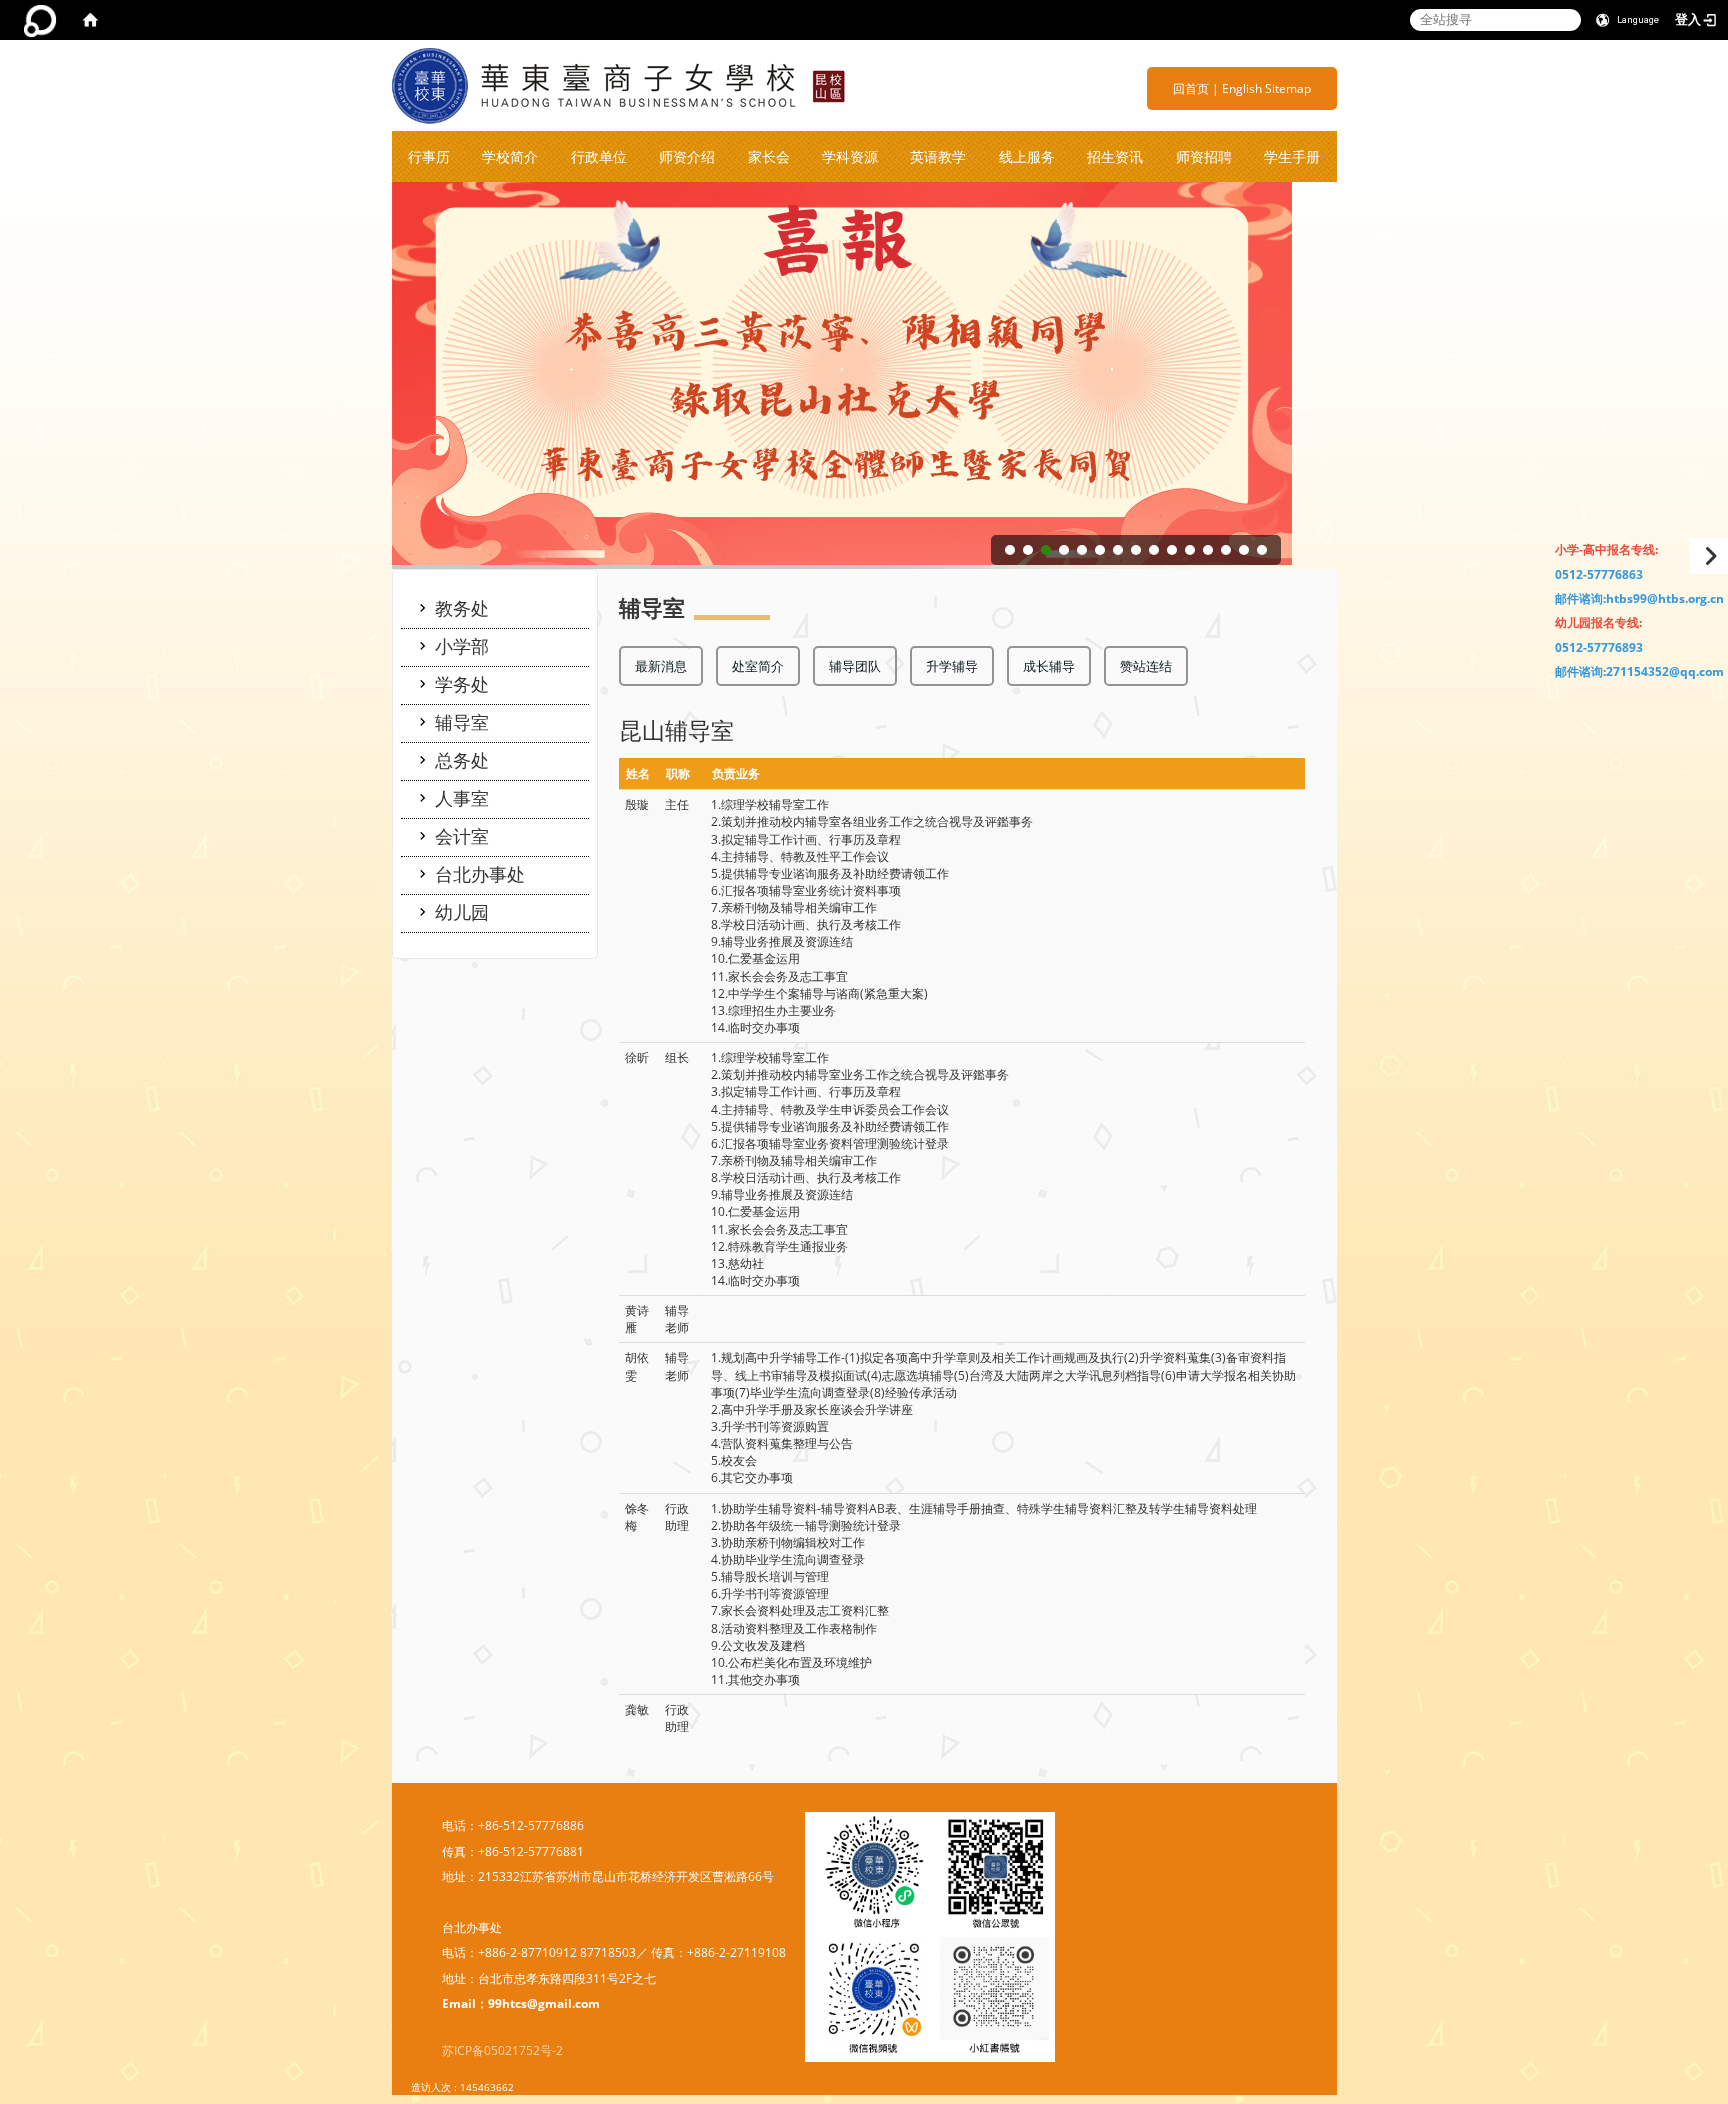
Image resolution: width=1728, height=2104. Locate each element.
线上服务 (1027, 156)
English (1242, 88)
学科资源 (850, 156)
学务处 (462, 684)
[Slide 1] (1010, 550)
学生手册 (1292, 156)
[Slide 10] (1172, 550)
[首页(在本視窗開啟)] (90, 20)
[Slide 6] (1100, 550)
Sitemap (1288, 88)
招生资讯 (1115, 156)
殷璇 (637, 804)
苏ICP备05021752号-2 (502, 2050)
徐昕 (637, 1057)
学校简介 (510, 156)
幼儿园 (462, 912)
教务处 (462, 608)
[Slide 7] (1118, 550)
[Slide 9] (1154, 550)
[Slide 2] (1028, 550)
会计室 (462, 836)
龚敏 (637, 1709)
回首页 (1191, 88)
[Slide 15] (1262, 550)
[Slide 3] (1046, 550)
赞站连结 (1146, 666)
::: (1165, 88)
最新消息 (661, 666)
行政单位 (599, 156)
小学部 (462, 646)
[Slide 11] (1190, 550)
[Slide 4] (1064, 550)
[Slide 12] (1208, 550)
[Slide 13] (1226, 550)
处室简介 (758, 666)
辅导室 (462, 722)
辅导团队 (855, 666)
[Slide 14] (1244, 550)
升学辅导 (952, 666)
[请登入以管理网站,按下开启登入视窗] (40, 20)
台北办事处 (480, 874)
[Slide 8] (1136, 550)
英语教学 (938, 156)
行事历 (429, 156)
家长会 (769, 156)
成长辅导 (1049, 666)
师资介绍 (687, 156)
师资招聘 (1204, 156)
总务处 (462, 760)
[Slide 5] (1082, 550)
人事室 (462, 798)
